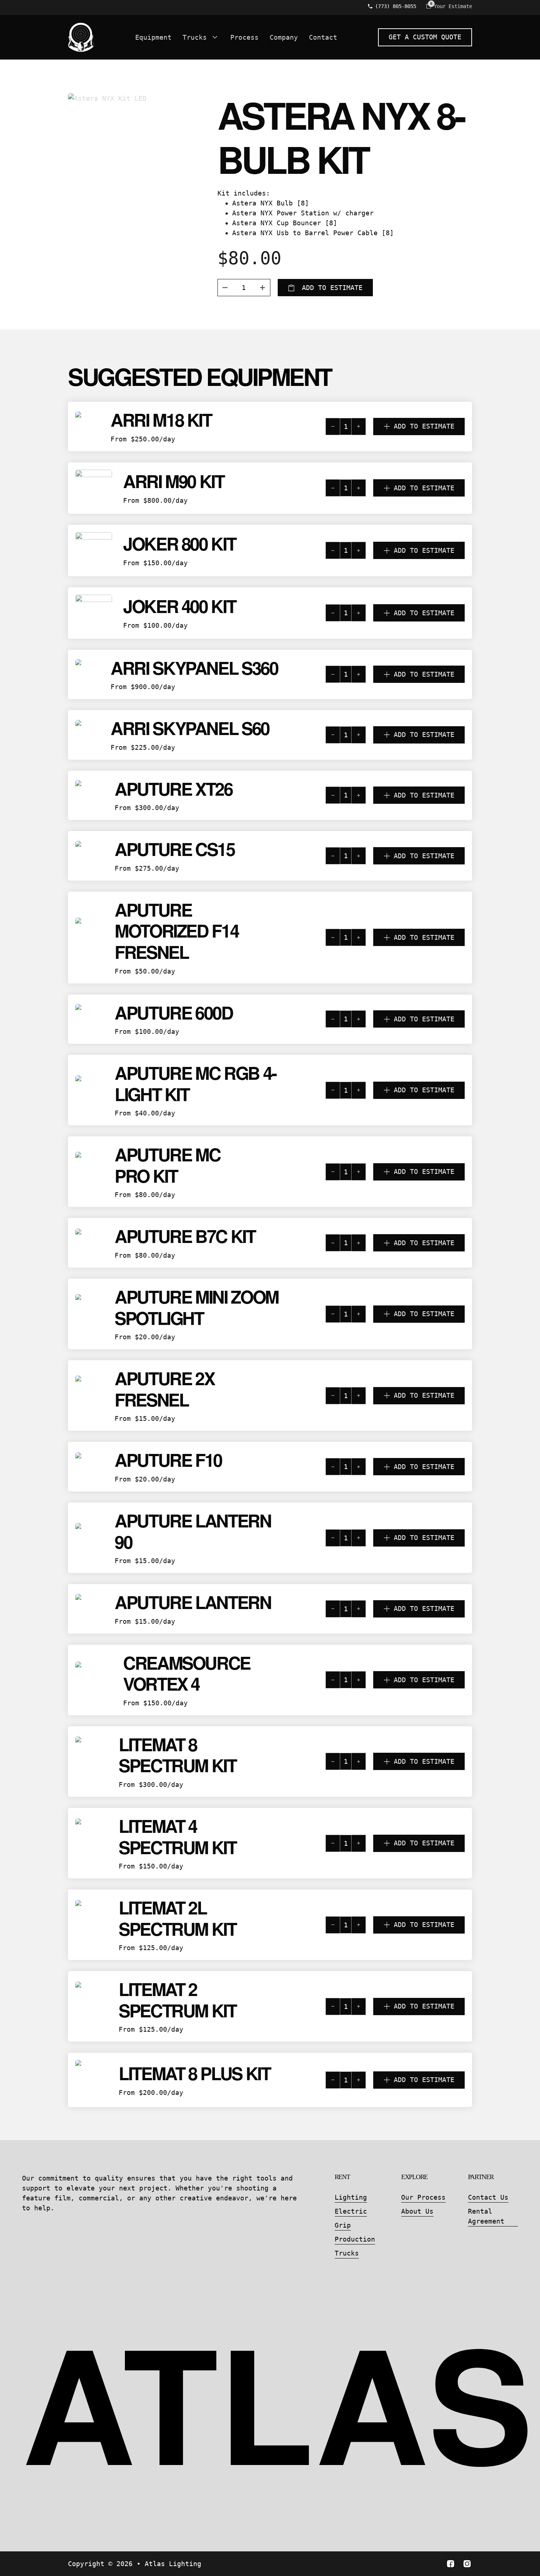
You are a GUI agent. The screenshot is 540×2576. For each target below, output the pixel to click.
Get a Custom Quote (425, 37)
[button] (379, 427)
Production (355, 2239)
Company (284, 37)
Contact (323, 37)
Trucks (195, 37)
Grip (343, 2225)
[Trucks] (215, 37)
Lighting (351, 2197)
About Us (417, 2211)
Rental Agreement (486, 2216)
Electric (351, 2211)
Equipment (153, 37)
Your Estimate (453, 6)
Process (244, 37)
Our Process (423, 2197)
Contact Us (488, 2197)
